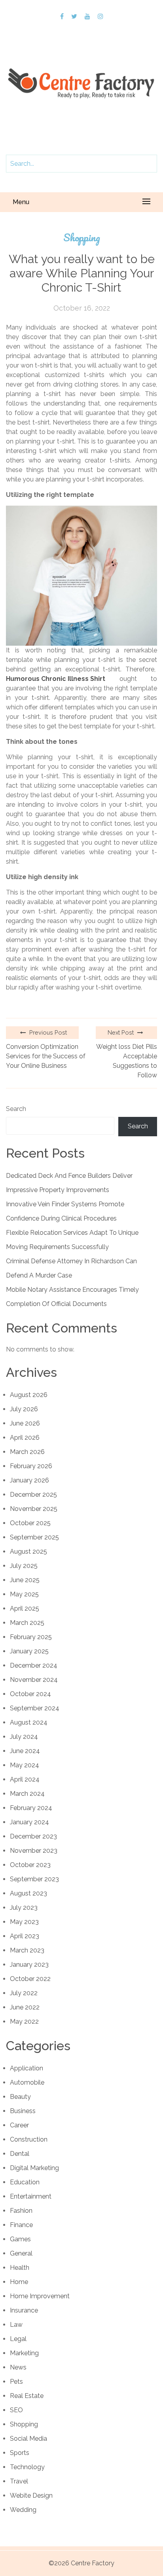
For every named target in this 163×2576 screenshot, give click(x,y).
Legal (18, 2339)
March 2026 (27, 1452)
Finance (21, 2225)
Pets (16, 2382)
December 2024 (34, 1665)
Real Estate (27, 2396)
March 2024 (27, 1794)
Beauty (20, 2097)
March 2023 (27, 1950)
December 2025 (33, 1495)
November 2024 (34, 1680)
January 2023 (29, 1965)
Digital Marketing (34, 2168)
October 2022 (30, 1979)
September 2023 (34, 1879)
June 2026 (25, 1423)
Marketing (24, 2353)
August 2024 (29, 1722)
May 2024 (25, 1765)
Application (27, 2068)
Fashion (21, 2211)
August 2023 (28, 1893)
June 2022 (25, 2007)
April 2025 (25, 1608)
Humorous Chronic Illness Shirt (56, 679)
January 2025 (29, 1651)
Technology (27, 2467)
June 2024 (25, 1751)
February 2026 (31, 1466)
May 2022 (24, 2022)
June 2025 (25, 1580)
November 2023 (34, 1851)
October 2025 (30, 1523)
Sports (20, 2453)
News (18, 2367)
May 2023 (24, 1922)
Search (16, 1109)
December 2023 (33, 1836)
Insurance (24, 2310)
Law (16, 2325)
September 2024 (35, 1708)
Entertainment (31, 2196)
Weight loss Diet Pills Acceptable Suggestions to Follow (127, 1061)
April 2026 (25, 1438)
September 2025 (34, 1537)
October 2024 (30, 1694)
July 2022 (24, 1993)
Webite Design (31, 2495)
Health (20, 2268)
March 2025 (27, 1623)
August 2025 (28, 1551)
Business (23, 2111)
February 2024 (31, 1808)
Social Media (28, 2439)
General (21, 2253)
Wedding (23, 2510)
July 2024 (24, 1737)
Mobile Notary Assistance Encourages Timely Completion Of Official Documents (72, 1297)
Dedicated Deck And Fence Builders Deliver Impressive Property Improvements (69, 1183)
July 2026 (24, 1409)
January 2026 (29, 1480)
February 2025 (31, 1637)
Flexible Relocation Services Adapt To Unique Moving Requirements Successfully (72, 1240)
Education (25, 2182)
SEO (16, 2410)
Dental (20, 2154)
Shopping (82, 238)
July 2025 (24, 1566)
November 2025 (34, 1509)
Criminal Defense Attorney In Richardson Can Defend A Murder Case (71, 1268)
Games (20, 2239)
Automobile (27, 2082)
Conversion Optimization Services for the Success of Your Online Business (46, 1056)
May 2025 (24, 1594)
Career (19, 2125)
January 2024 (29, 1822)
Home (19, 2282)
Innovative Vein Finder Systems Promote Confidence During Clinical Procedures (65, 1211)
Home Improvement (40, 2296)
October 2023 (30, 1865)
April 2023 (25, 1936)
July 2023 (24, 1908)
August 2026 (29, 1395)
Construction (29, 2139)
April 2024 (25, 1779)
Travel (19, 2481)
